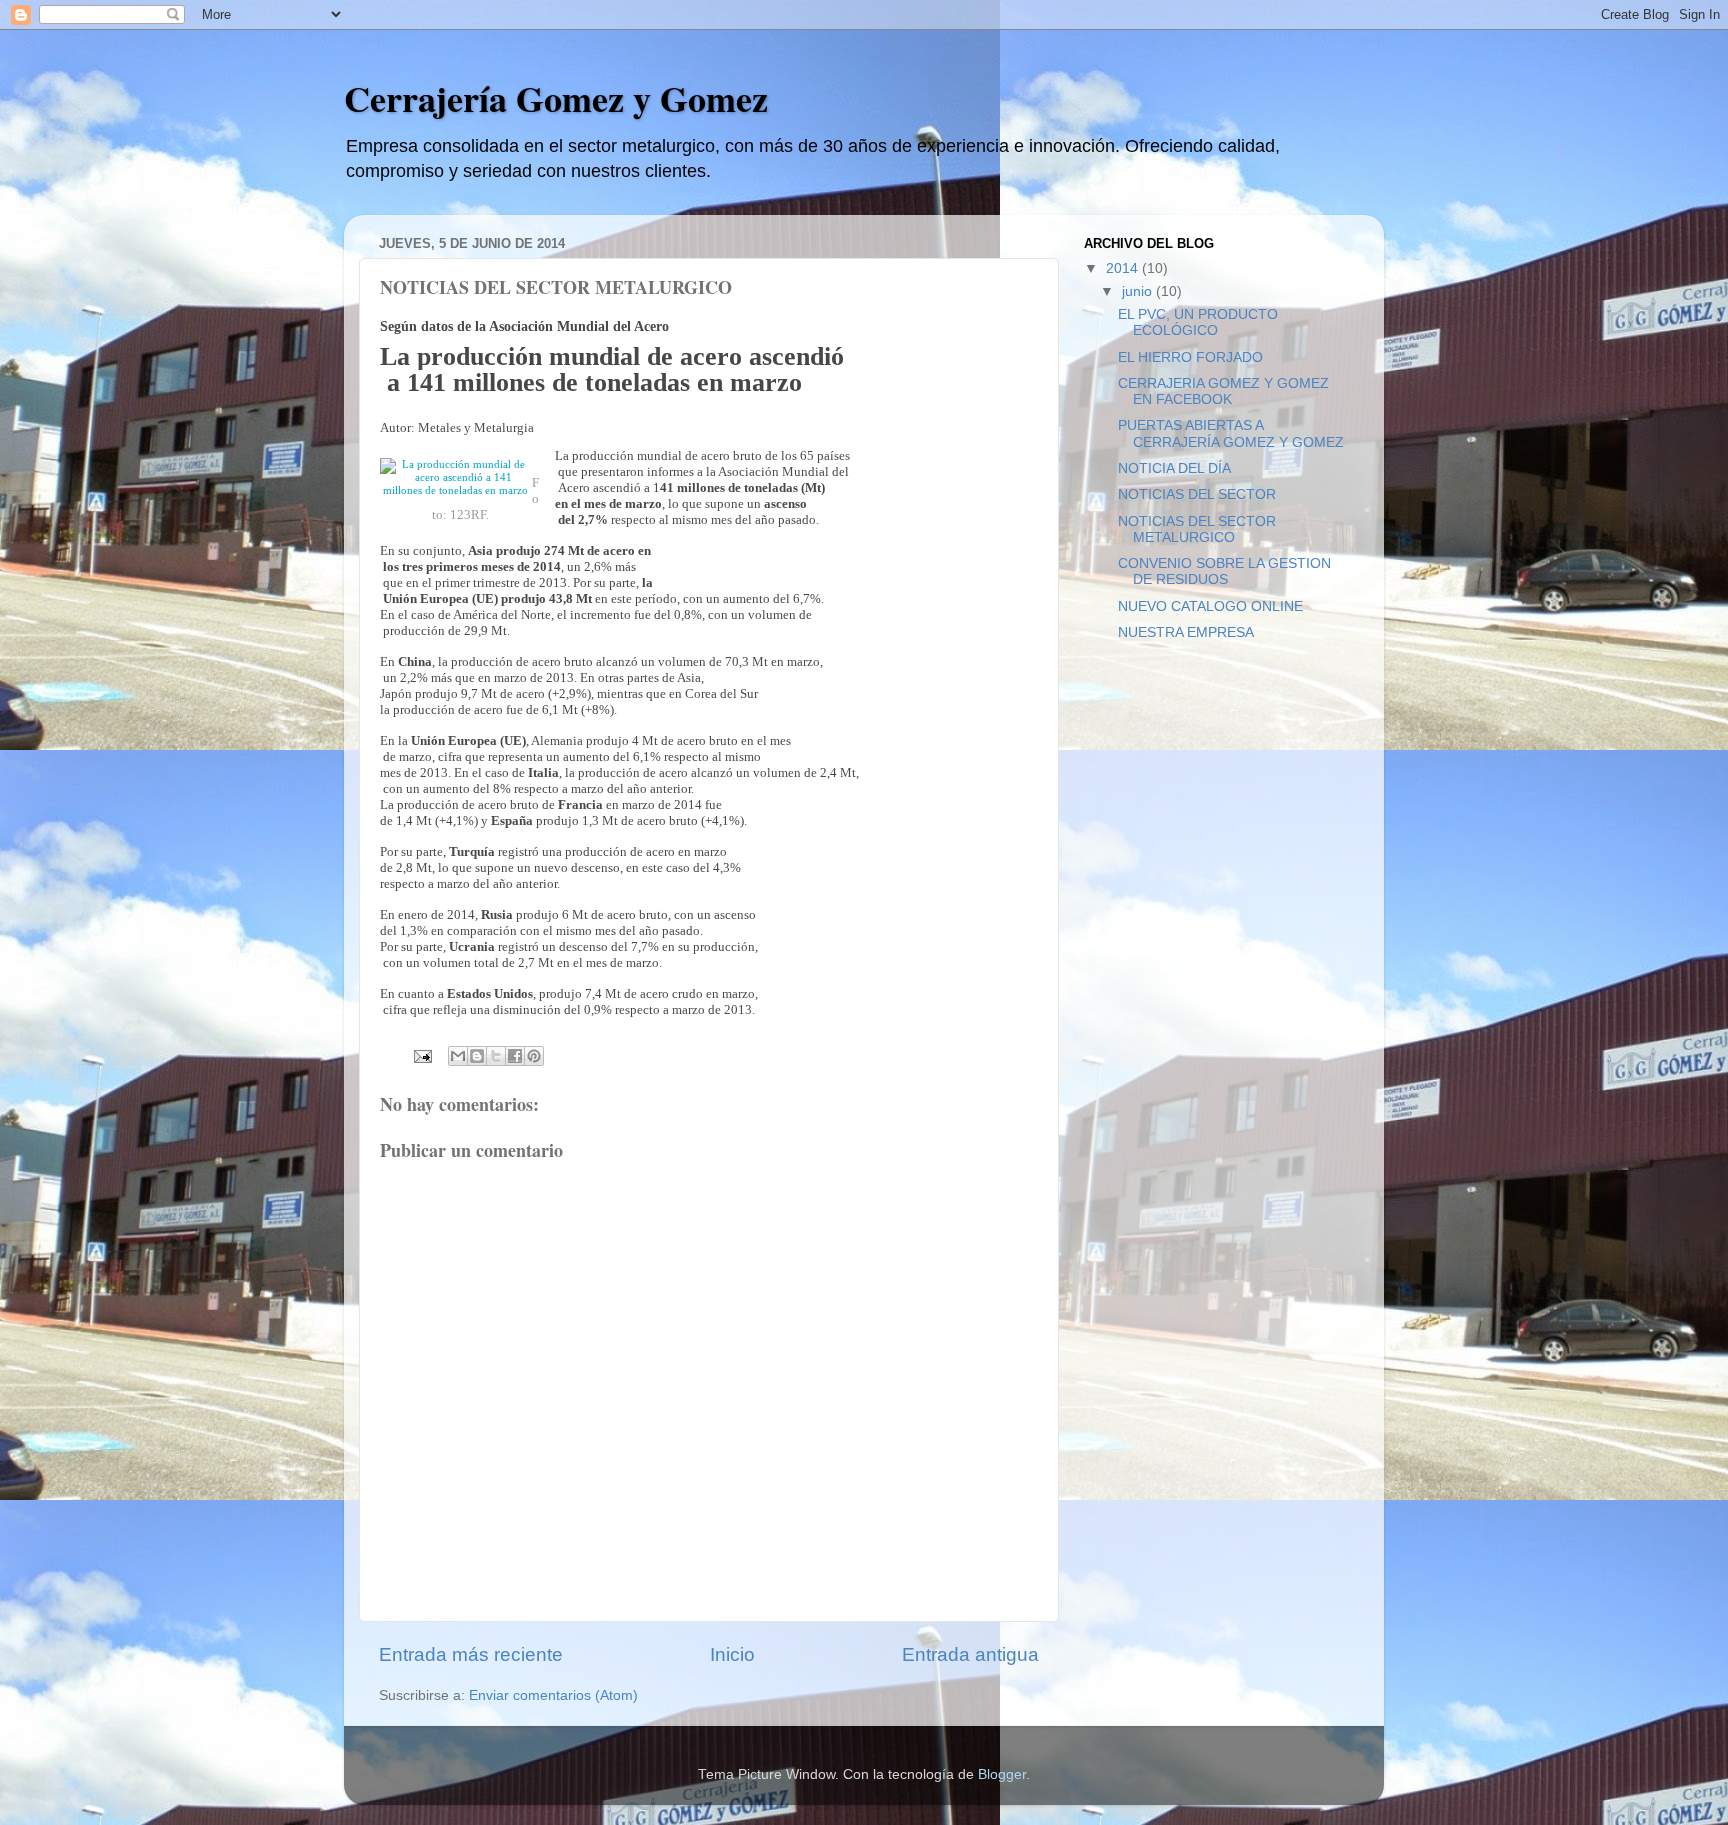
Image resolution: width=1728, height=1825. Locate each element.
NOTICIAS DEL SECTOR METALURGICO (1197, 529)
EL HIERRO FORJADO (1190, 357)
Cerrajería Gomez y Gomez (556, 98)
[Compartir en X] (496, 1056)
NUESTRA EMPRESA (1186, 632)
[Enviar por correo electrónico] (458, 1056)
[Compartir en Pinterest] (534, 1056)
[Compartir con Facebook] (515, 1056)
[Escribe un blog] (477, 1056)
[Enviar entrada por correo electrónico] (421, 1055)
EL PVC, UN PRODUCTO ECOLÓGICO (1198, 322)
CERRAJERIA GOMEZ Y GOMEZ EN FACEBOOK (1223, 391)
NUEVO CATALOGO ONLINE (1210, 606)
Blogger (1002, 1774)
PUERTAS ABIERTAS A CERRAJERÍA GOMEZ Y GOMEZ (1231, 433)
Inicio (732, 1654)
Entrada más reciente (471, 1654)
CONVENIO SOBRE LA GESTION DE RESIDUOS (1224, 571)
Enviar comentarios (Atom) (553, 1695)
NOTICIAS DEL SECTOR (1197, 494)
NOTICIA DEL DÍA (1174, 468)
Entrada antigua (970, 1654)
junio (1139, 291)
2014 (1124, 268)
